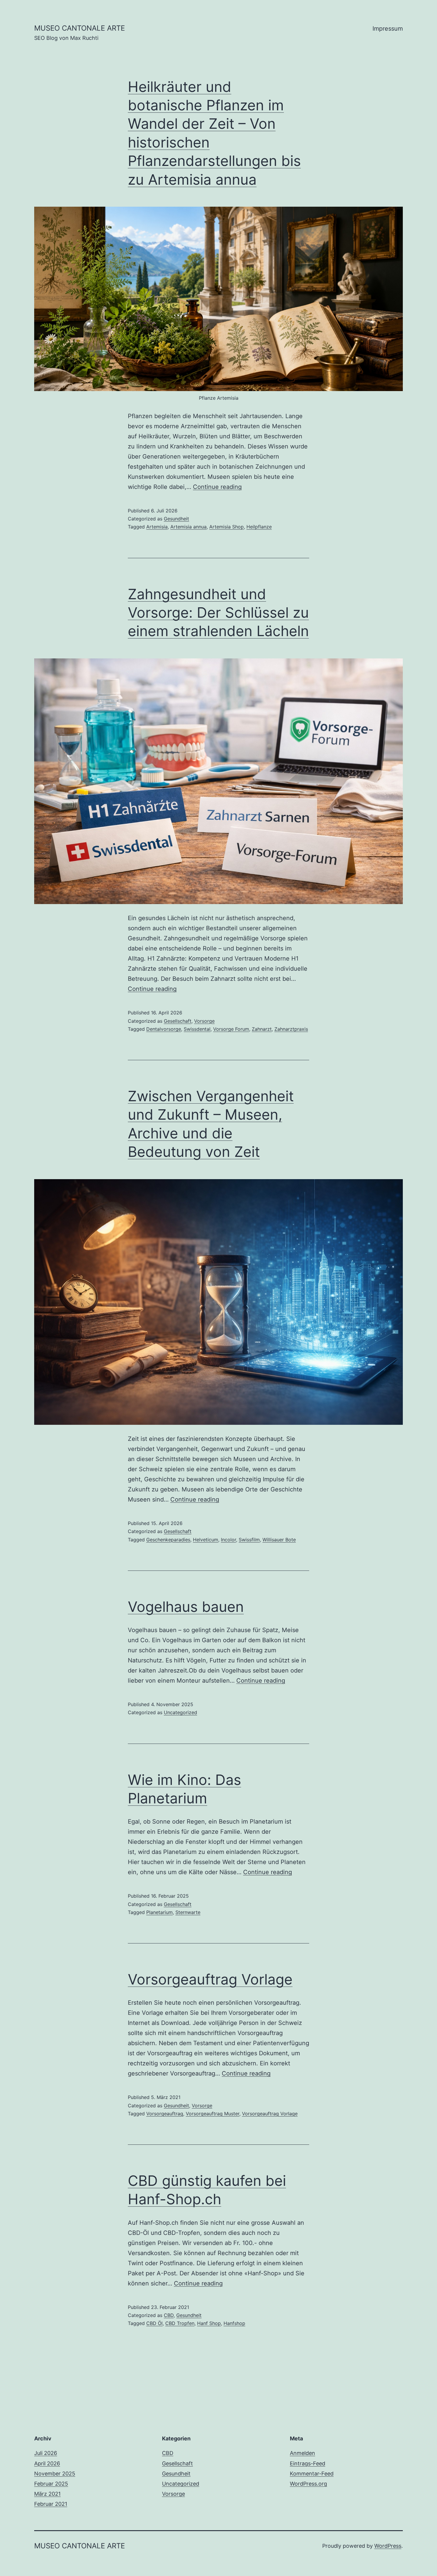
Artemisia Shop (227, 527)
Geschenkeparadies (168, 1540)
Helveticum (206, 1540)
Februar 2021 (51, 2504)
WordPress (388, 2546)
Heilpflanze (259, 527)
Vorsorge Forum (231, 1029)
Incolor (228, 1540)
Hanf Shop (209, 2323)
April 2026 (47, 2463)
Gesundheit (176, 519)
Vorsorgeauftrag (165, 2114)
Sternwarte (188, 1912)
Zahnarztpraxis (291, 1029)
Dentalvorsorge (164, 1029)
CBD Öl (154, 2323)
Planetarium (159, 1912)
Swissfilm (249, 1540)
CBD (169, 2315)
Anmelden (302, 2453)
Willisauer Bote (279, 1540)
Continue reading (217, 487)
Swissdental (197, 1029)
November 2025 (55, 2474)
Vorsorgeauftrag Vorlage (210, 1979)
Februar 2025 (51, 2484)
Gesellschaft (178, 1021)
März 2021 (47, 2494)
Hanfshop (234, 2323)
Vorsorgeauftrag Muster (213, 2114)
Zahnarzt (262, 1029)
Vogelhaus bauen (186, 1607)
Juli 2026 (46, 2453)
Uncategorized (180, 1712)
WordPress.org (308, 2484)
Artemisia (157, 527)
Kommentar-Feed (312, 2474)
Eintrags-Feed (308, 2463)
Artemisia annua (188, 527)
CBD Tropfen (180, 2323)
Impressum (388, 29)
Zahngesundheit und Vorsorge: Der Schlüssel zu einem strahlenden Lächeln (218, 613)
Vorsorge (204, 1021)
